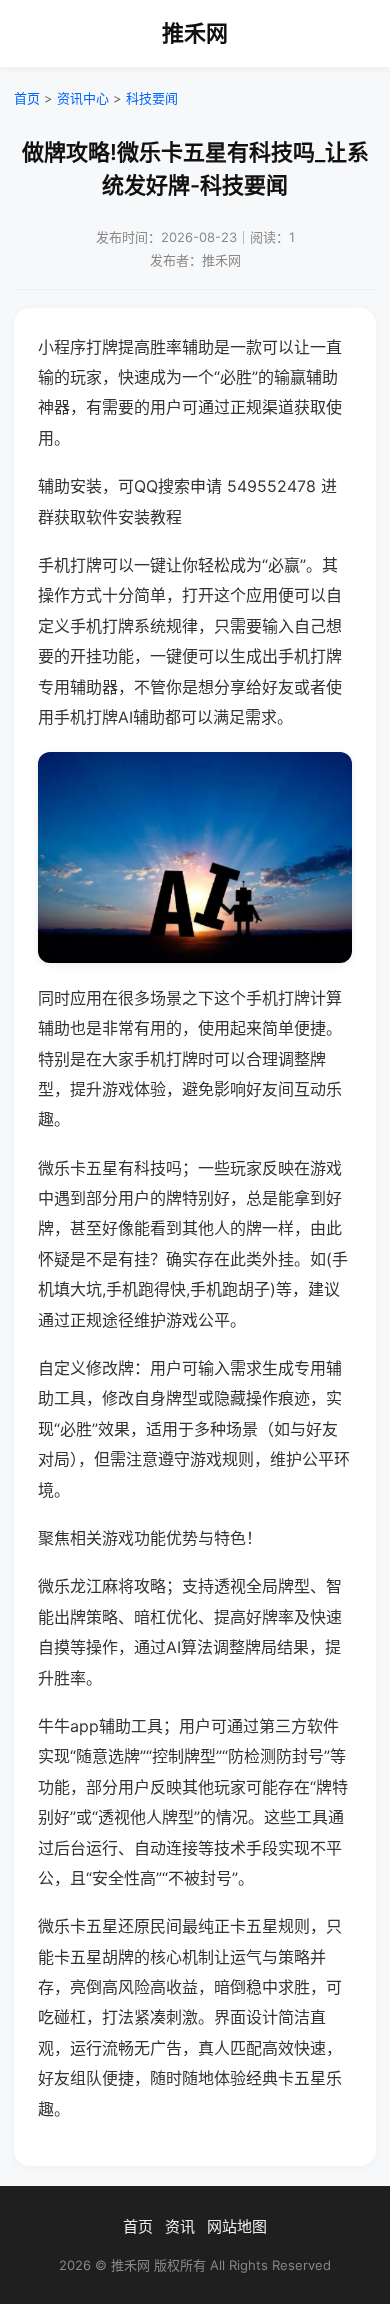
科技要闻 (152, 98)
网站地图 (237, 2226)
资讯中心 (83, 98)
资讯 (180, 2226)
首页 (27, 98)
